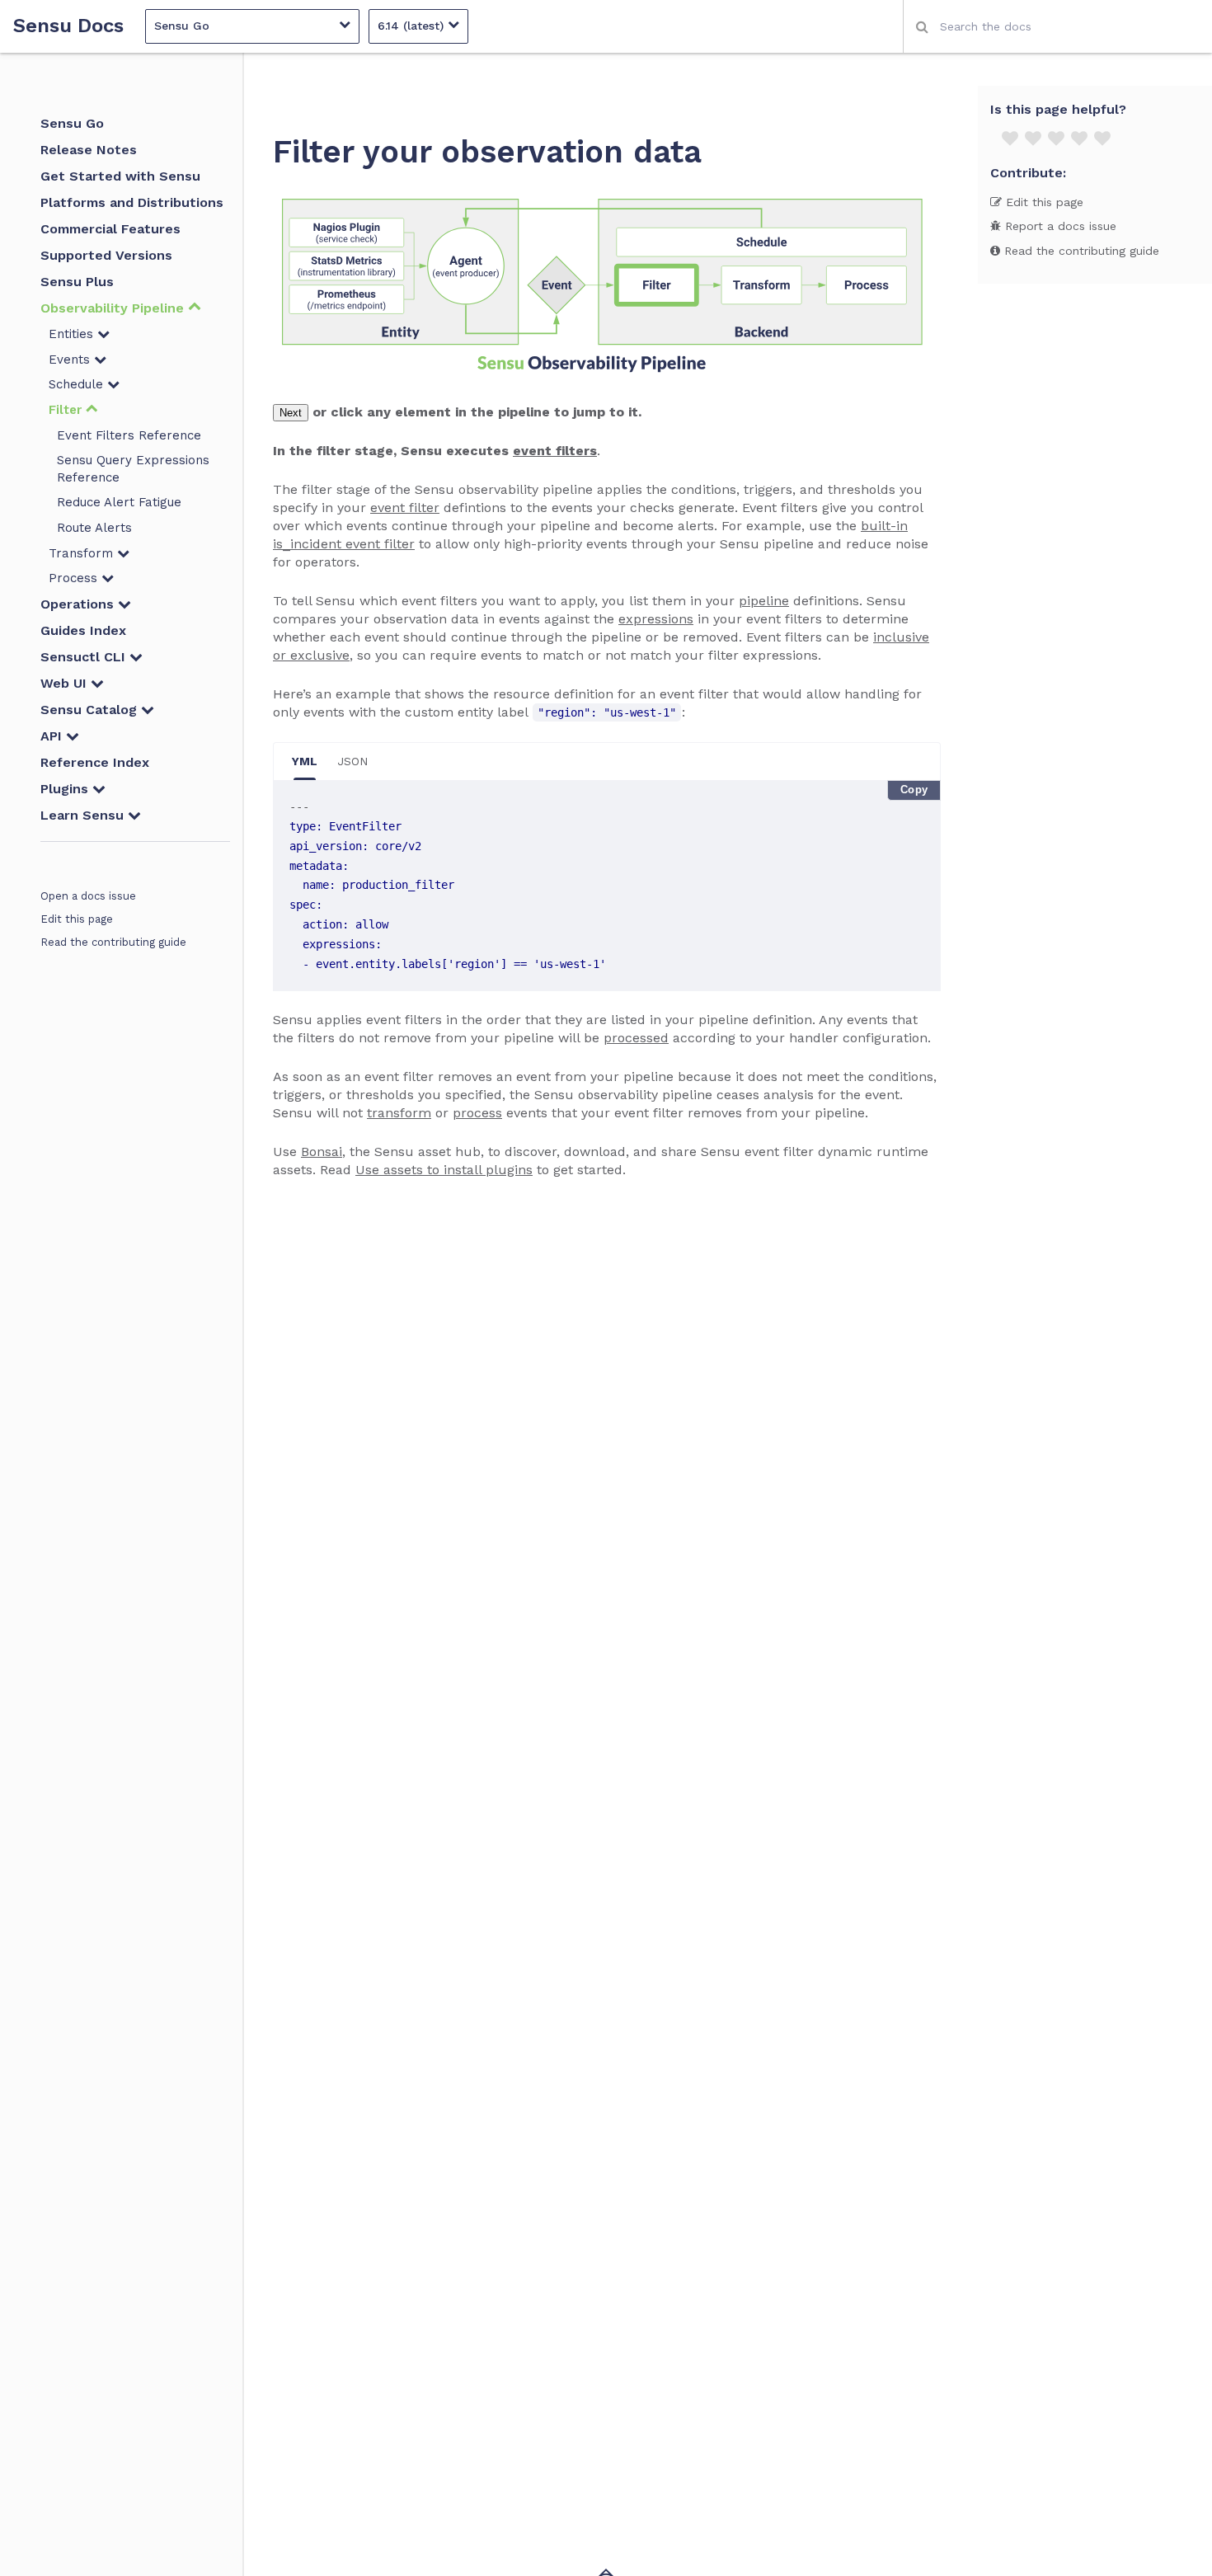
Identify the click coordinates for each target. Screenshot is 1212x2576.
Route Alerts (94, 528)
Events (71, 360)
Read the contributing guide (113, 942)
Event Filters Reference (129, 435)
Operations (79, 604)
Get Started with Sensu (120, 176)
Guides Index (83, 630)
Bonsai (322, 1152)
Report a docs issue (1059, 226)
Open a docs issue (88, 896)
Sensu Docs (68, 26)
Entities (73, 334)
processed (636, 1038)
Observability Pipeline (114, 308)
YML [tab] (305, 761)
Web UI (66, 683)
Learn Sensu (84, 815)
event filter (405, 508)
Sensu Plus (77, 282)
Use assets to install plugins (444, 1170)
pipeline (764, 601)
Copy (914, 790)
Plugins (66, 789)
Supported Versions (106, 255)
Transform (83, 553)
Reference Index (95, 762)
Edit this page (77, 919)
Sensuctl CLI (85, 657)
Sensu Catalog (91, 710)
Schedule (78, 384)
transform (399, 1113)
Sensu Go (72, 123)
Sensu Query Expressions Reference (133, 469)
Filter (67, 410)
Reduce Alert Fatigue (119, 502)
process (477, 1113)
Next (291, 413)
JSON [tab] (352, 761)
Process (75, 578)
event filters (555, 451)
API (53, 736)
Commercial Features (110, 229)
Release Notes (89, 150)
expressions (656, 619)
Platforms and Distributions (132, 202)
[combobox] (1057, 26)
